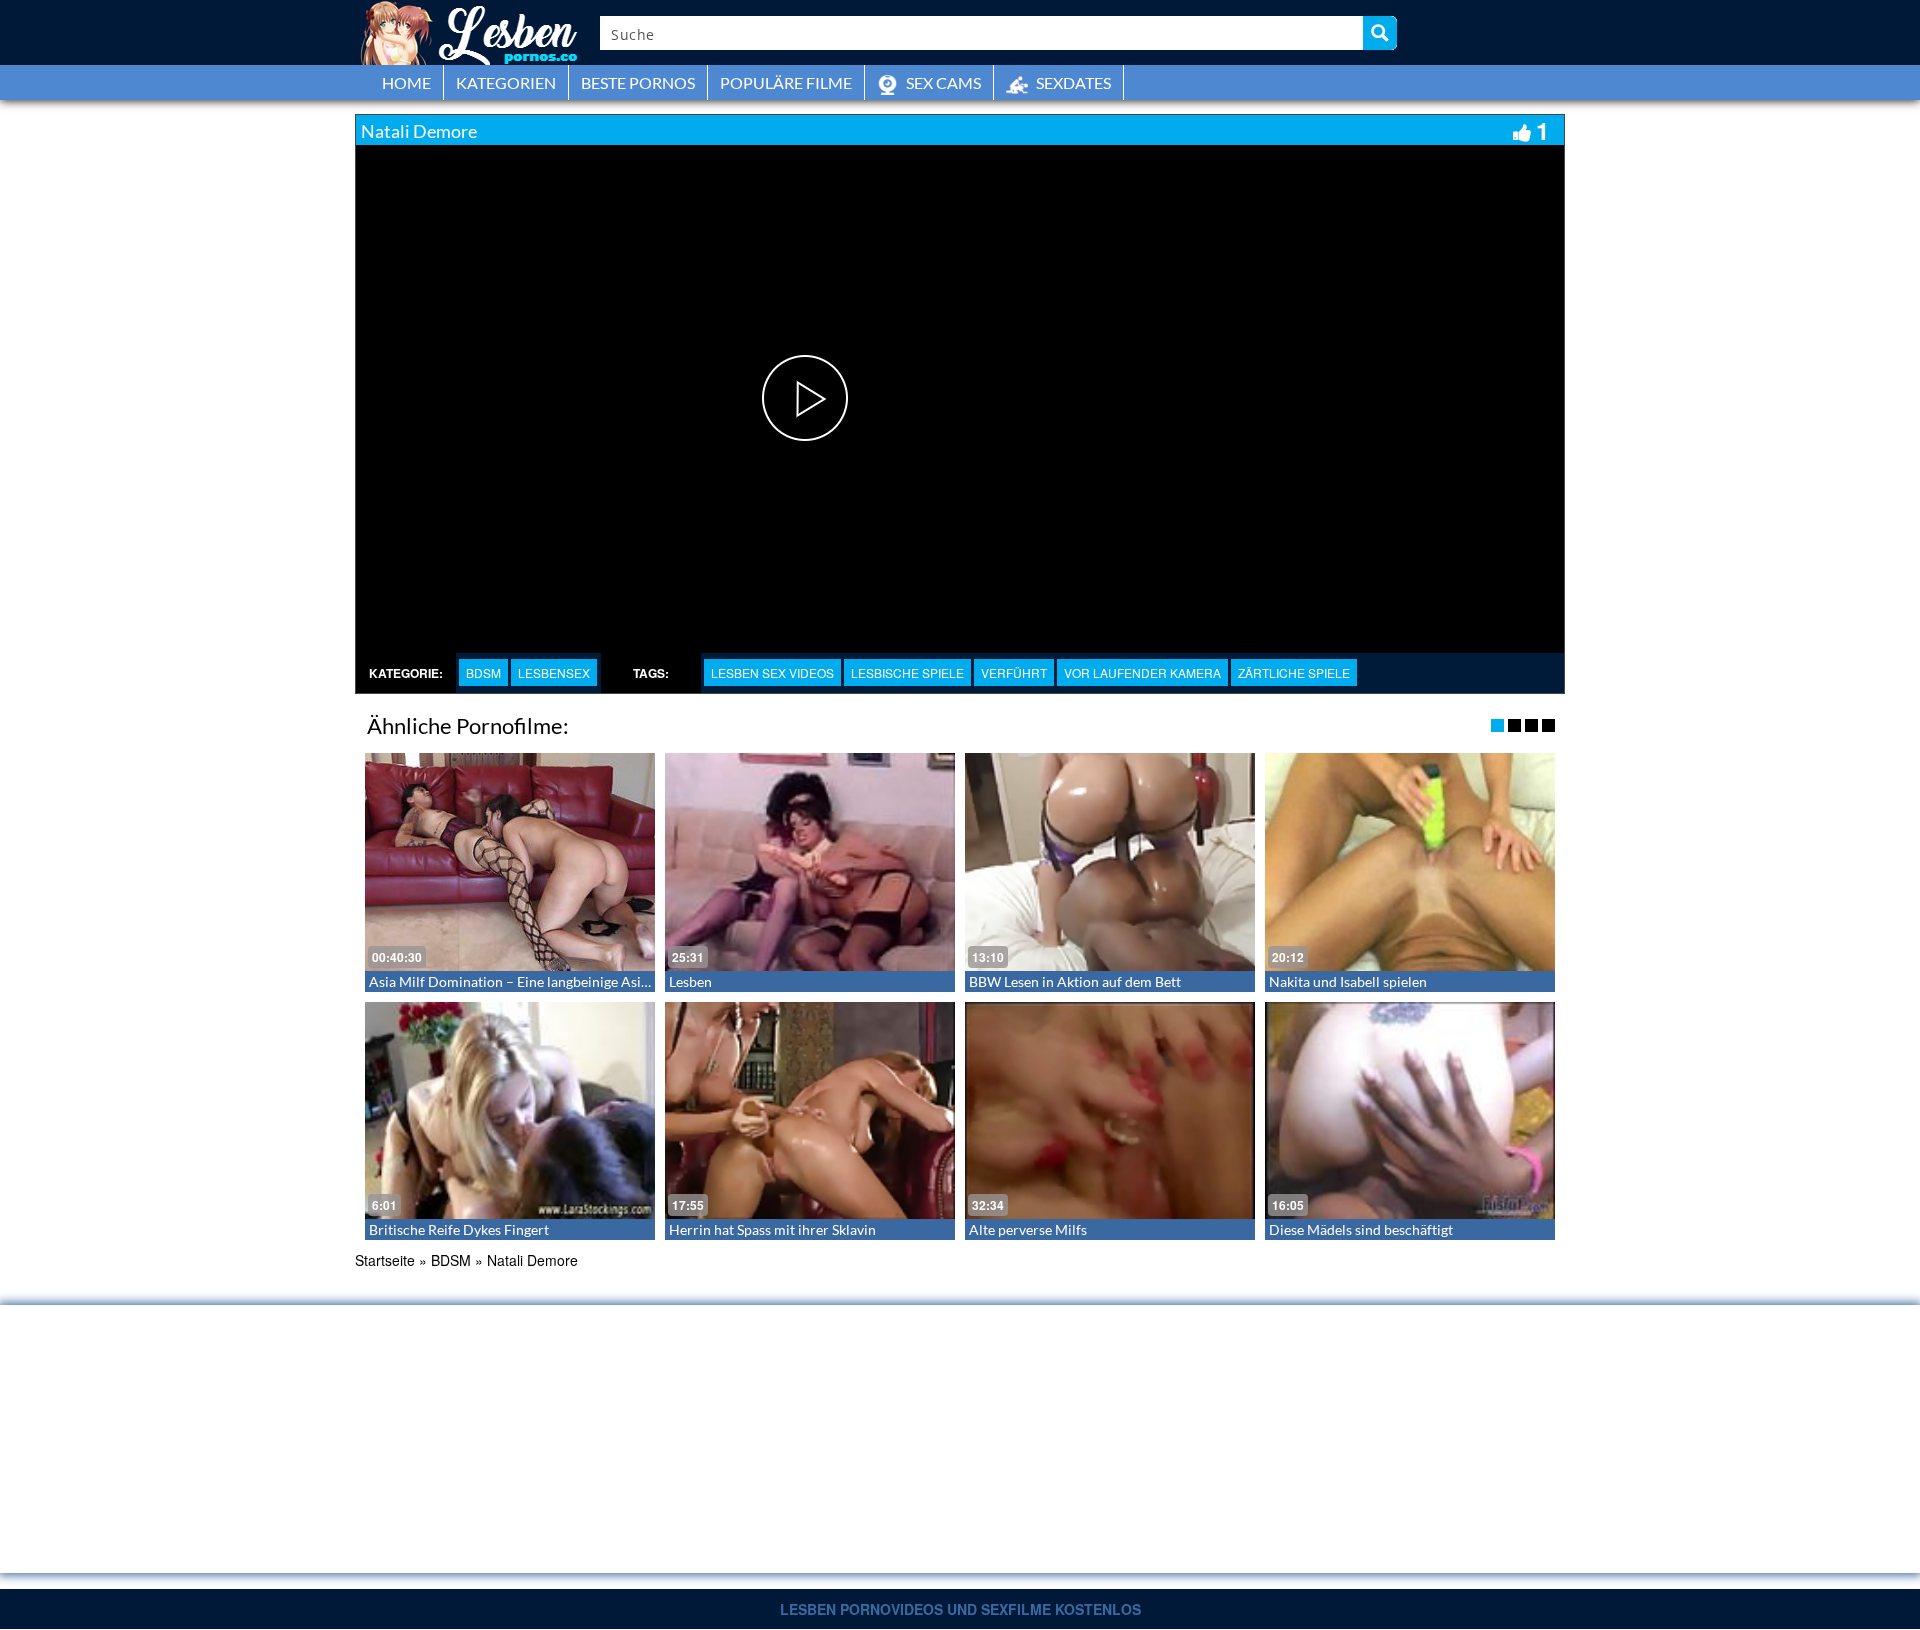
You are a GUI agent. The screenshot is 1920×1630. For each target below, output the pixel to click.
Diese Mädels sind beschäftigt (1361, 1229)
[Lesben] (810, 862)
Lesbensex (554, 672)
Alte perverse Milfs (1028, 1229)
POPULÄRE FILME (786, 82)
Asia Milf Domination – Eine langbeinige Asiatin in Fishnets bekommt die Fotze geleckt (636, 981)
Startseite (385, 1260)
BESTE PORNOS (638, 82)
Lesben (690, 981)
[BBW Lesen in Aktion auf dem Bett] (1110, 862)
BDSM (483, 672)
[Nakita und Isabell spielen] (1410, 862)
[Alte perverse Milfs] (1110, 1111)
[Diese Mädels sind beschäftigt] (1410, 1111)
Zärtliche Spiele (1294, 672)
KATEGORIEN (506, 82)
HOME (406, 82)
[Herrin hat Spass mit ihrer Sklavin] (810, 1111)
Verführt (1014, 672)
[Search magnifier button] (1380, 33)
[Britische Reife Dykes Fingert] (510, 1111)
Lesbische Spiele (907, 672)
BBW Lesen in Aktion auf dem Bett (1075, 981)
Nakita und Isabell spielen (1348, 981)
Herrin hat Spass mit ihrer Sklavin (772, 1229)
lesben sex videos (772, 672)
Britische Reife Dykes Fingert (459, 1229)
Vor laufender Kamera (1142, 672)
